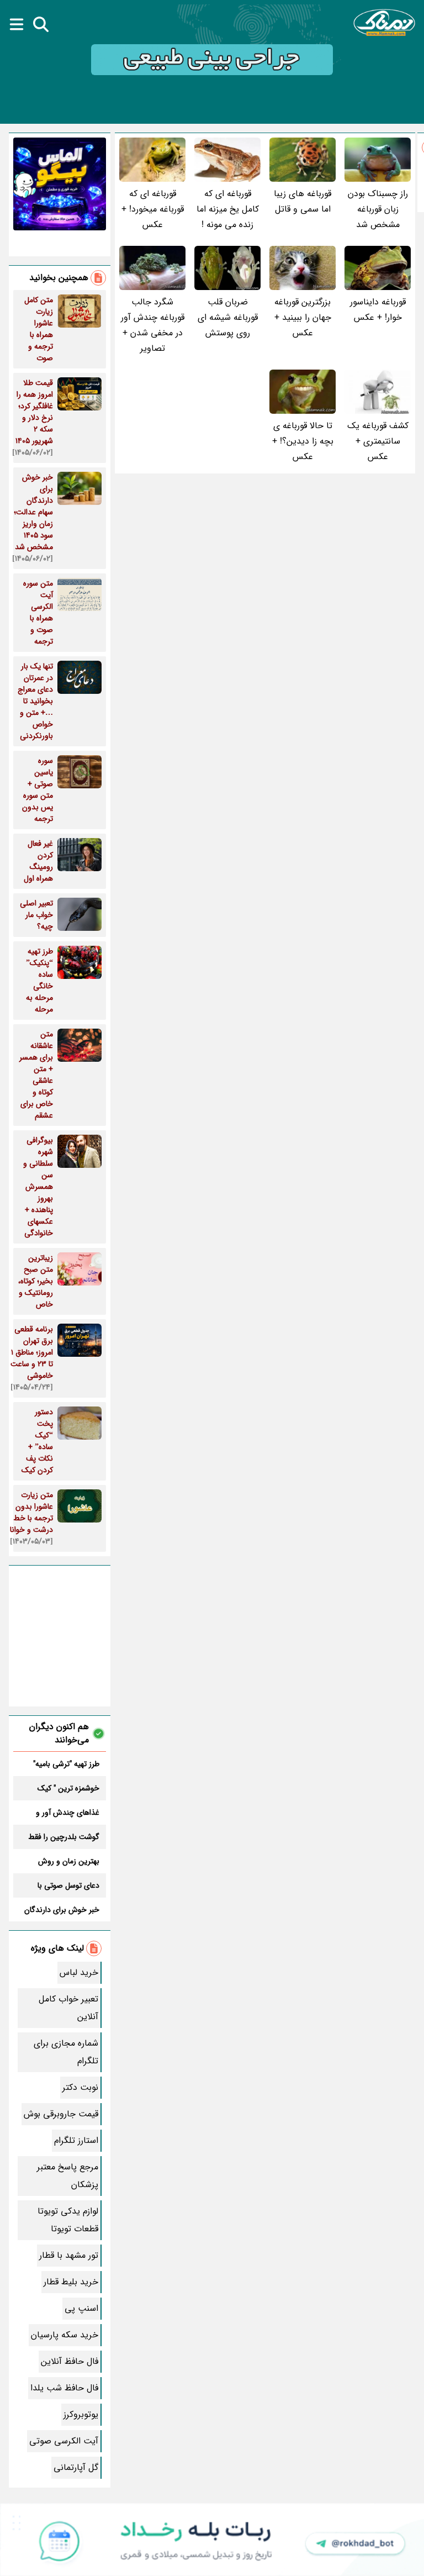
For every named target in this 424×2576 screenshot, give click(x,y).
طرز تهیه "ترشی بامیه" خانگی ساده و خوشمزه (65, 1764)
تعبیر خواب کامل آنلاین (68, 2008)
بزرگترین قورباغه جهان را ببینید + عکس (303, 317)
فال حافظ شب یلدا (64, 2388)
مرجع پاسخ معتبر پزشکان (68, 2176)
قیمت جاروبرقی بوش (61, 2114)
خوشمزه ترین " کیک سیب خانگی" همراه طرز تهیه (63, 1788)
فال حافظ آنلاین (70, 2361)
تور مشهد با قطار (69, 2255)
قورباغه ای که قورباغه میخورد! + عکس (153, 209)
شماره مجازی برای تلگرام (66, 2052)
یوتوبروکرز (81, 2414)
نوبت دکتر (80, 2087)
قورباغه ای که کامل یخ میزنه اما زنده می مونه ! (228, 209)
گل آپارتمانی (76, 2467)
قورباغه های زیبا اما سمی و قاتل (303, 201)
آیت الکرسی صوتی (64, 2441)
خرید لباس (79, 1972)
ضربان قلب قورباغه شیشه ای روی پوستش (228, 317)
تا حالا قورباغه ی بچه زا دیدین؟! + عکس (303, 441)
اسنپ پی (81, 2308)
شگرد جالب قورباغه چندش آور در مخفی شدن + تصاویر (153, 325)
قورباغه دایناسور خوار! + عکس (378, 310)
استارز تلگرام (76, 2140)
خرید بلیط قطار (71, 2282)
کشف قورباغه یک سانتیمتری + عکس (378, 441)
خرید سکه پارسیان (65, 2335)
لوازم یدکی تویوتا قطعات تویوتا (68, 2220)
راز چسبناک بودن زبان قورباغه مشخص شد (378, 209)
